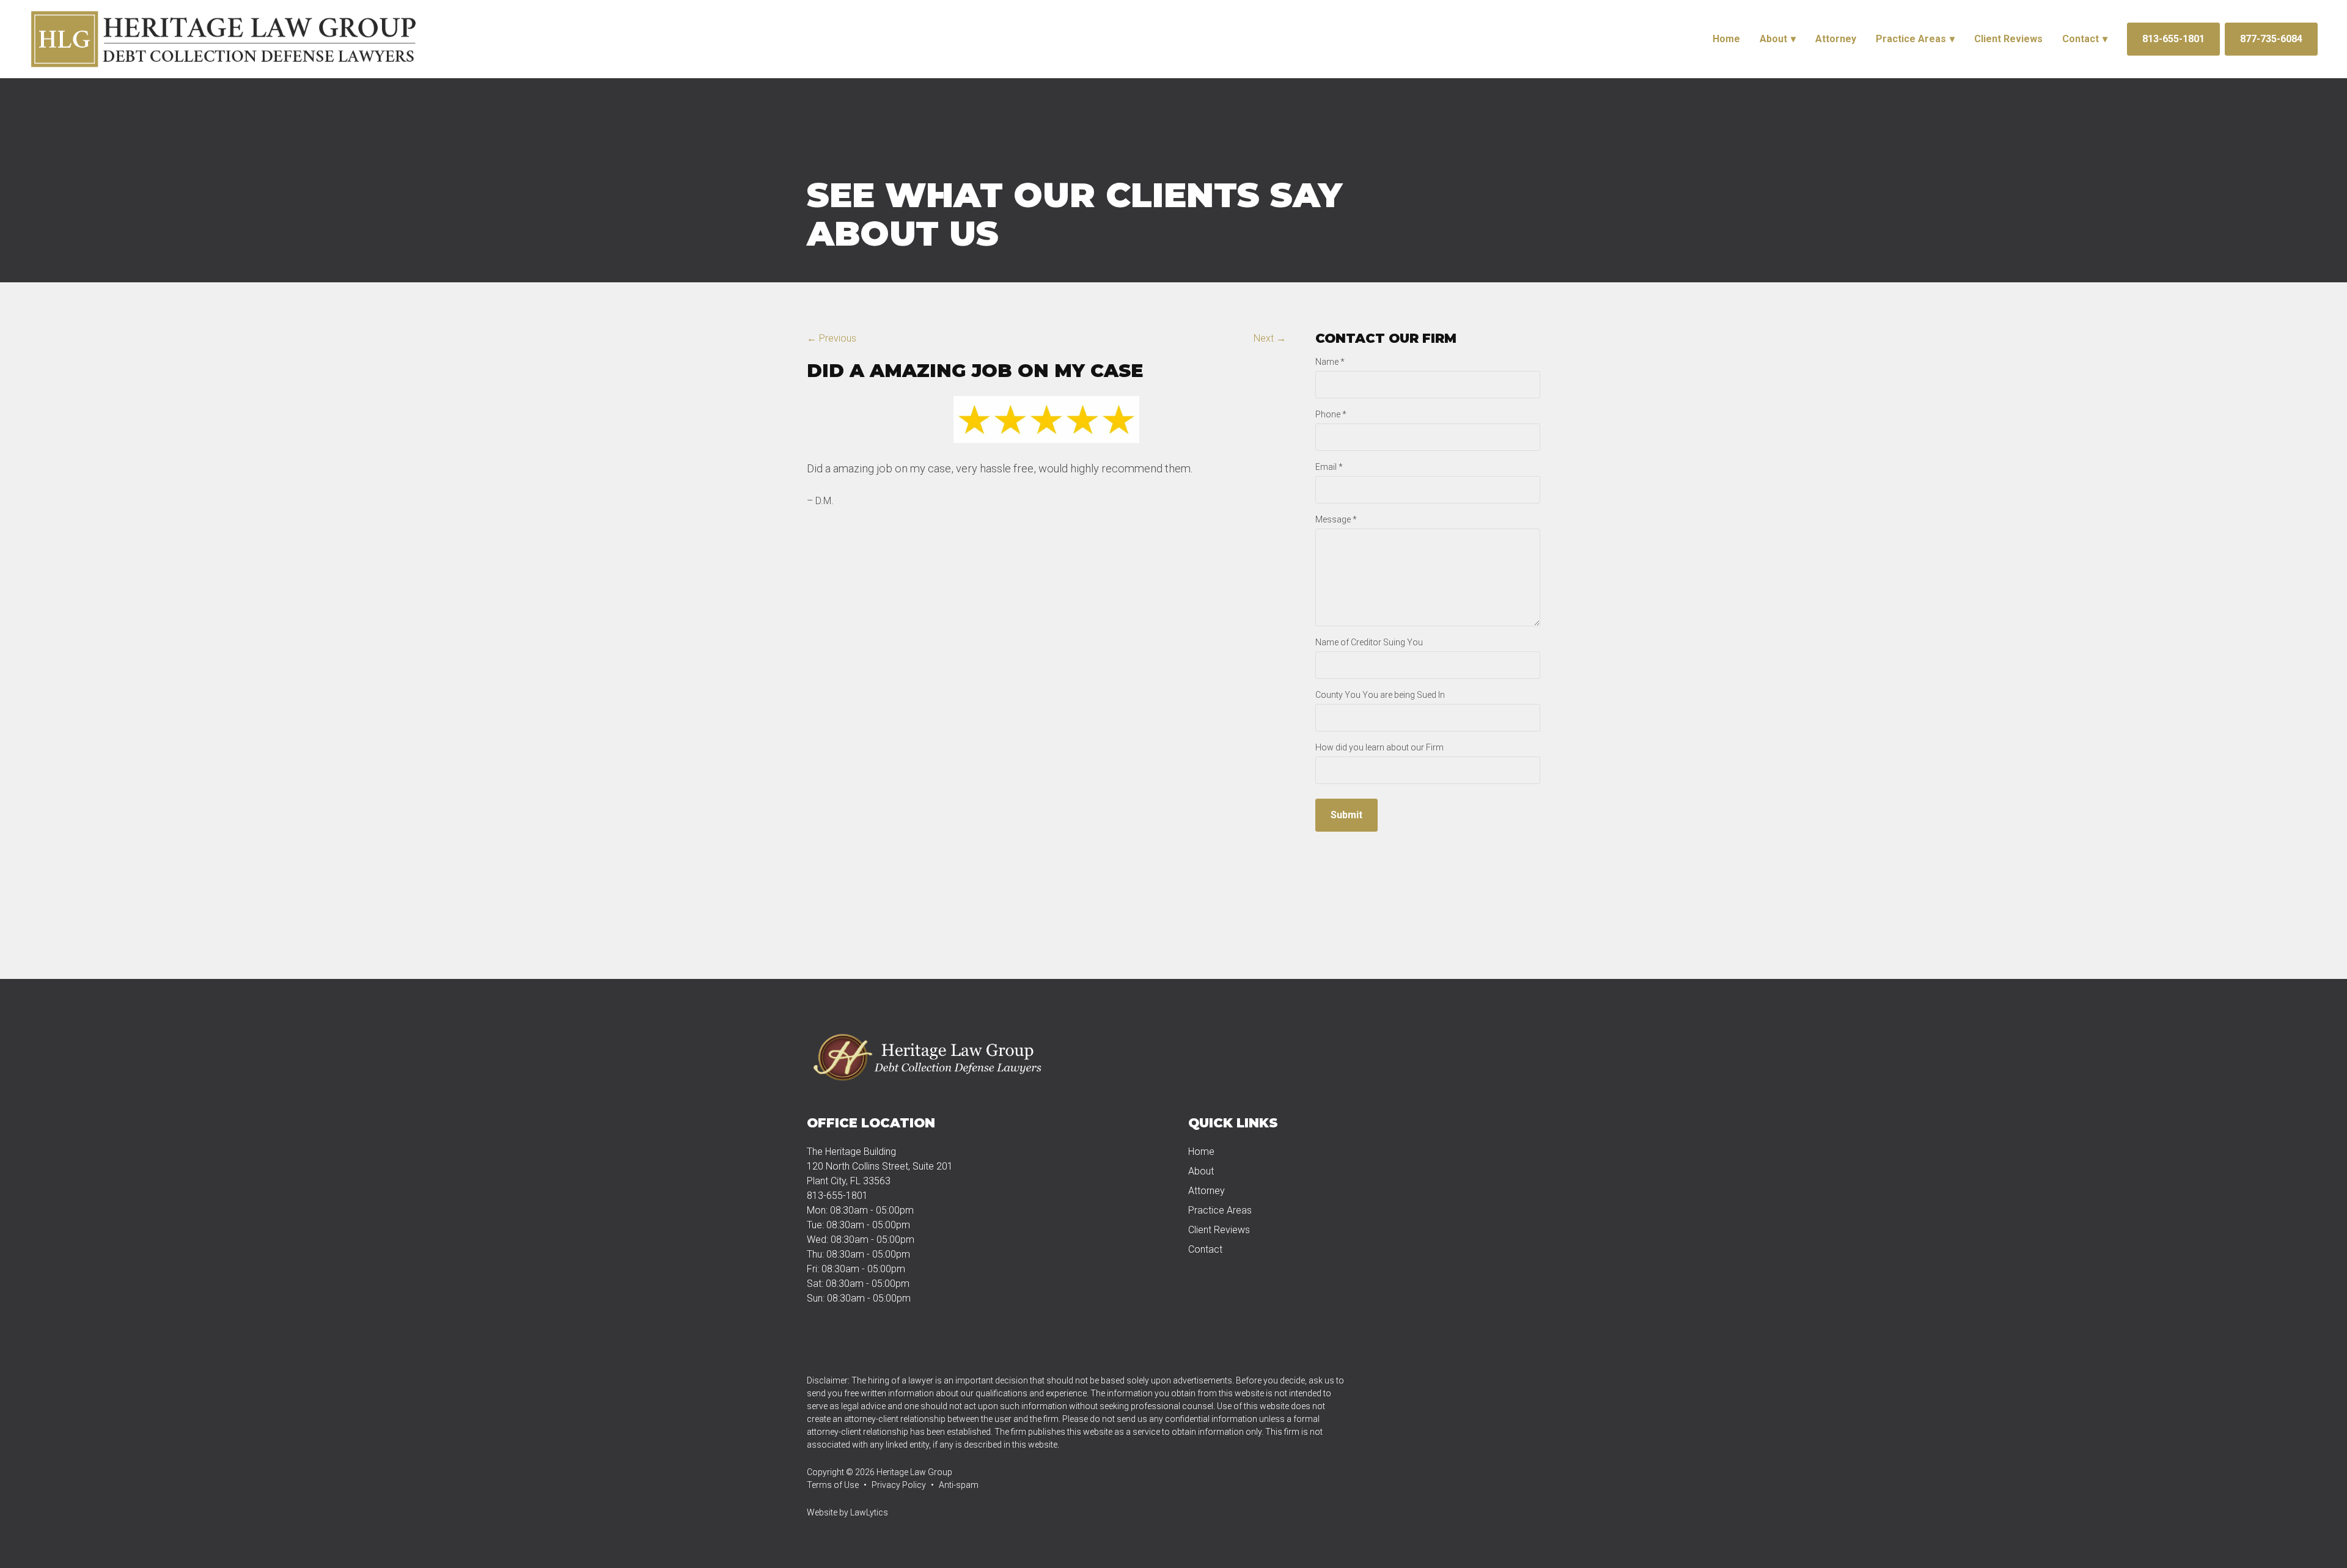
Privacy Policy (899, 1485)
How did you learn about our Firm (1379, 747)
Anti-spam (959, 1485)
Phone (1331, 414)
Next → (1270, 338)
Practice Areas (1911, 39)
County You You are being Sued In (1380, 695)
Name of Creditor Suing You (1369, 642)
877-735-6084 (2271, 39)
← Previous (832, 338)
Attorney (1836, 39)
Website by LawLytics (847, 1512)
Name (1330, 362)
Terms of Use (833, 1485)
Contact (2081, 39)
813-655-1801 (2173, 39)
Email (1329, 467)
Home (1726, 39)
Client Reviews (2008, 39)
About (1773, 39)
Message (1336, 519)
